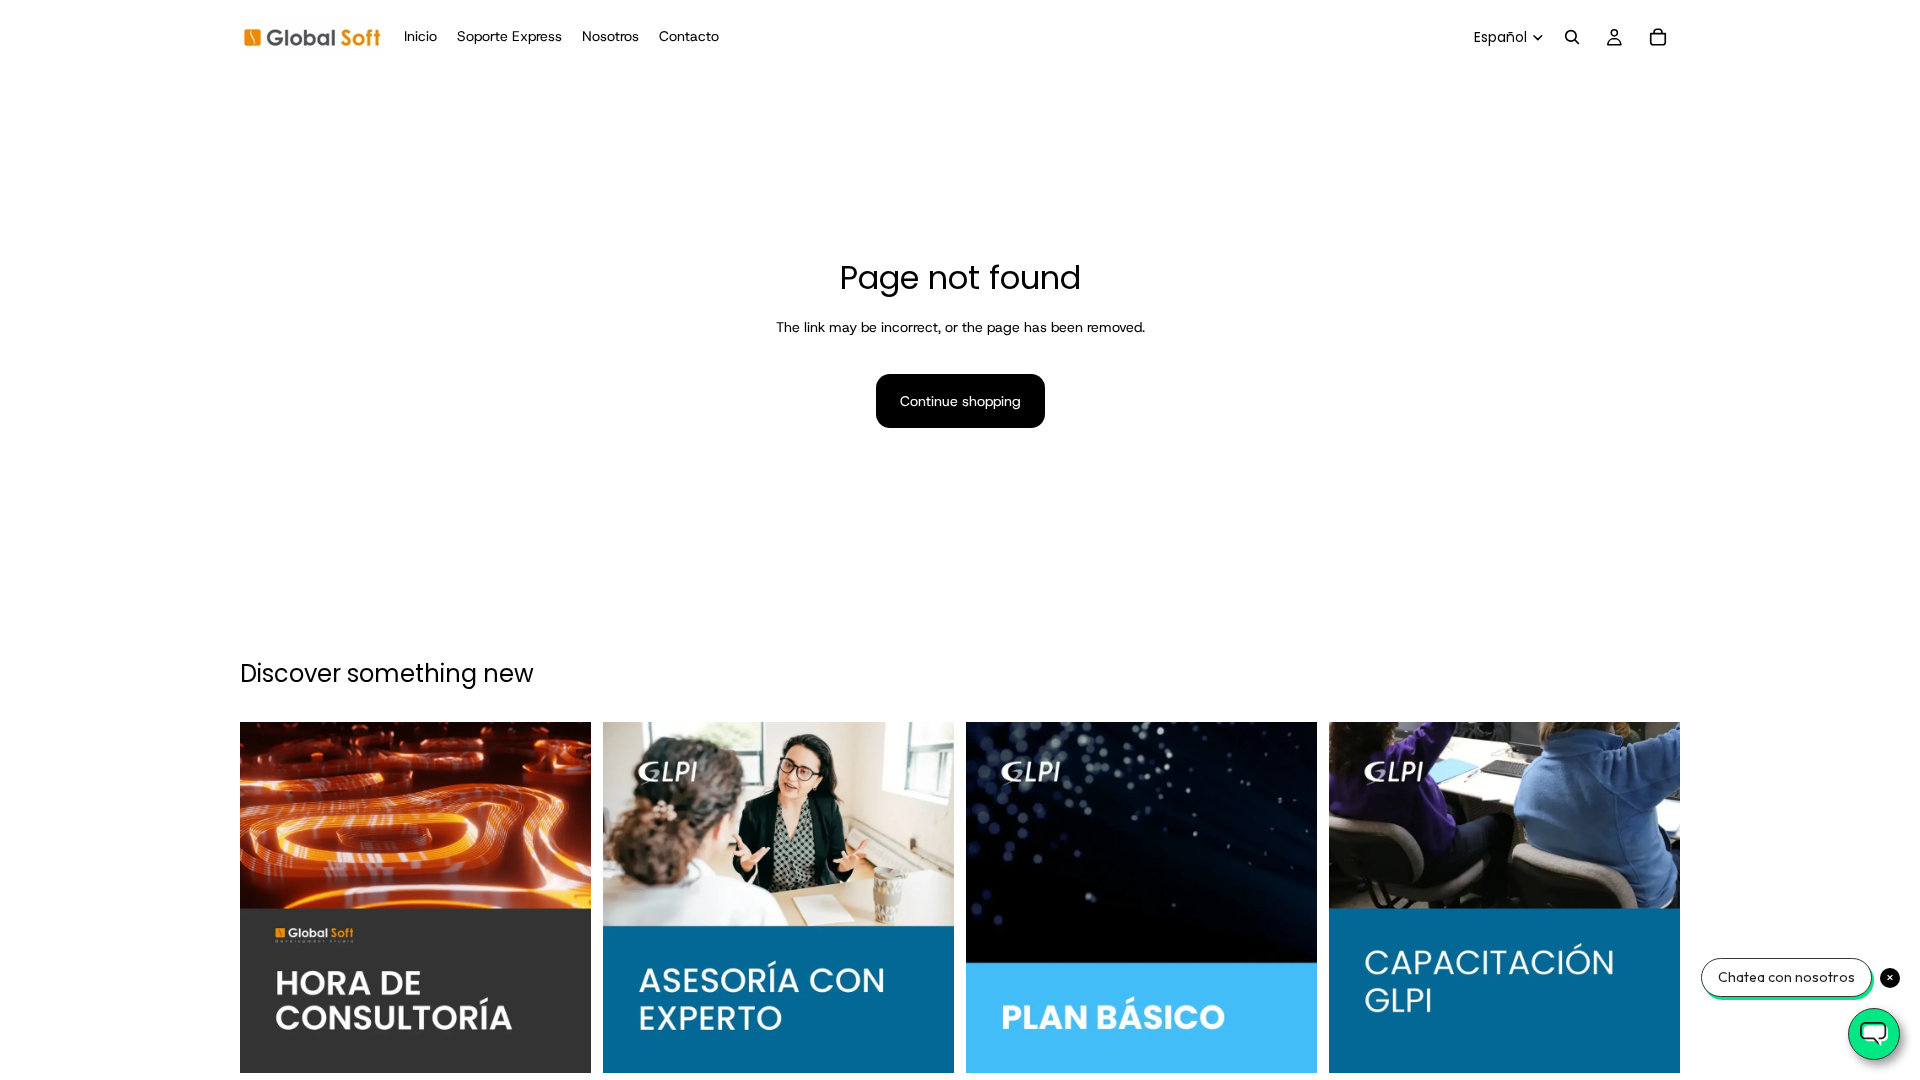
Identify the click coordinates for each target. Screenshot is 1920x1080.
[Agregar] (560, 1043)
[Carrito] (1658, 37)
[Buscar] (1572, 37)
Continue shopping (960, 401)
